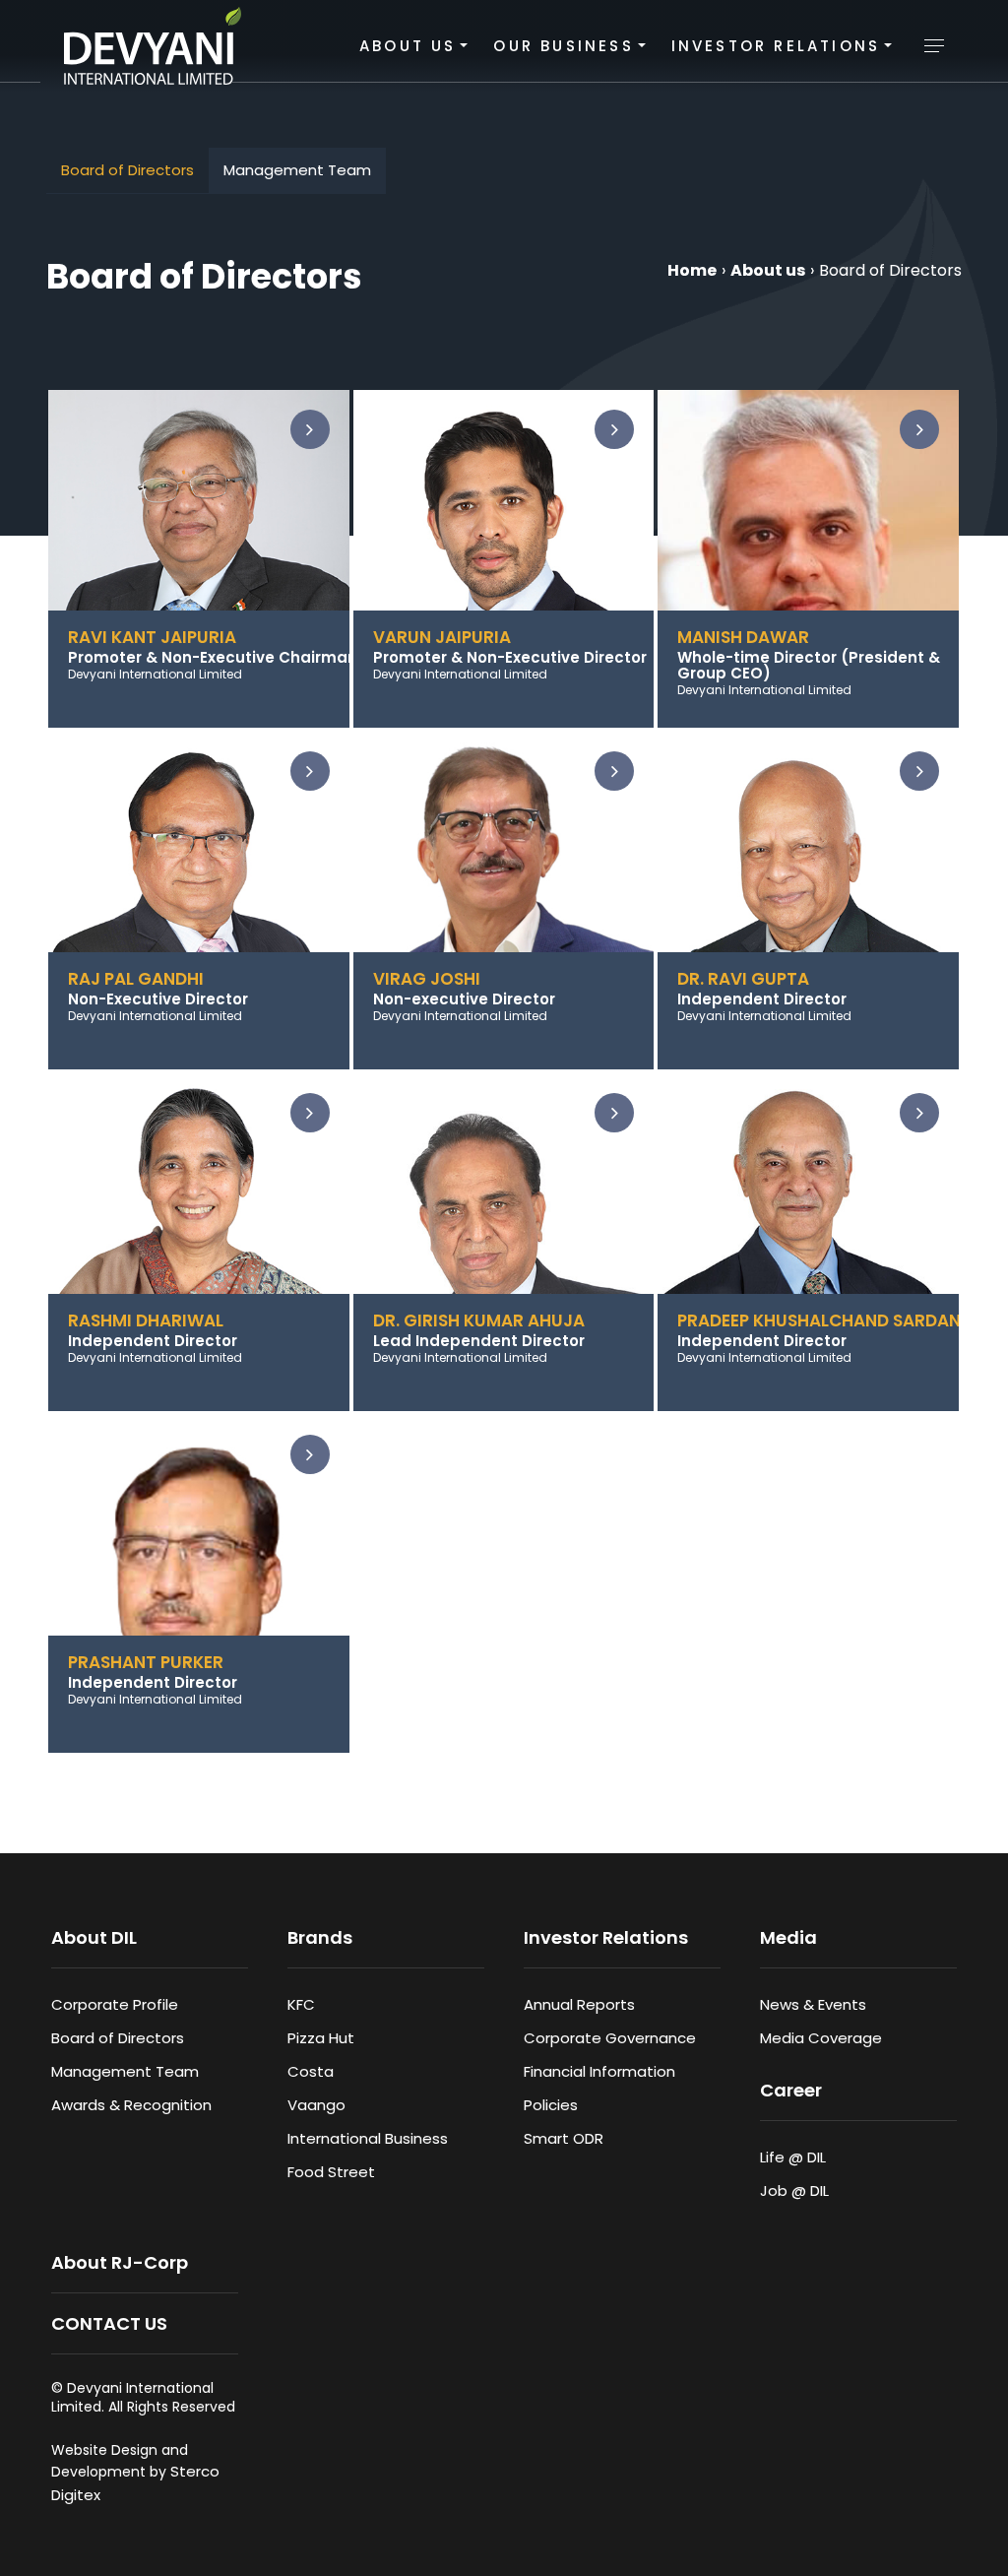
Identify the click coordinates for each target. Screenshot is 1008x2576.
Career (791, 2090)
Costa (311, 2071)
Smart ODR (564, 2138)
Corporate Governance (610, 2038)
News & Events (813, 2004)
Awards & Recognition (131, 2105)
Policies (551, 2105)
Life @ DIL (793, 2157)
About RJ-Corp (120, 2262)
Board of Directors (127, 170)
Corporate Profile (115, 2004)
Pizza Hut (321, 2038)
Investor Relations (776, 46)
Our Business (563, 46)
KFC (301, 2004)
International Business (368, 2138)
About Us (408, 46)
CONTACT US (109, 2323)
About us (768, 270)
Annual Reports (579, 2004)
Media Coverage (821, 2038)
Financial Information (599, 2071)
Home (692, 270)
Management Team (297, 170)
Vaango (316, 2105)
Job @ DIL (794, 2190)
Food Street (331, 2172)
